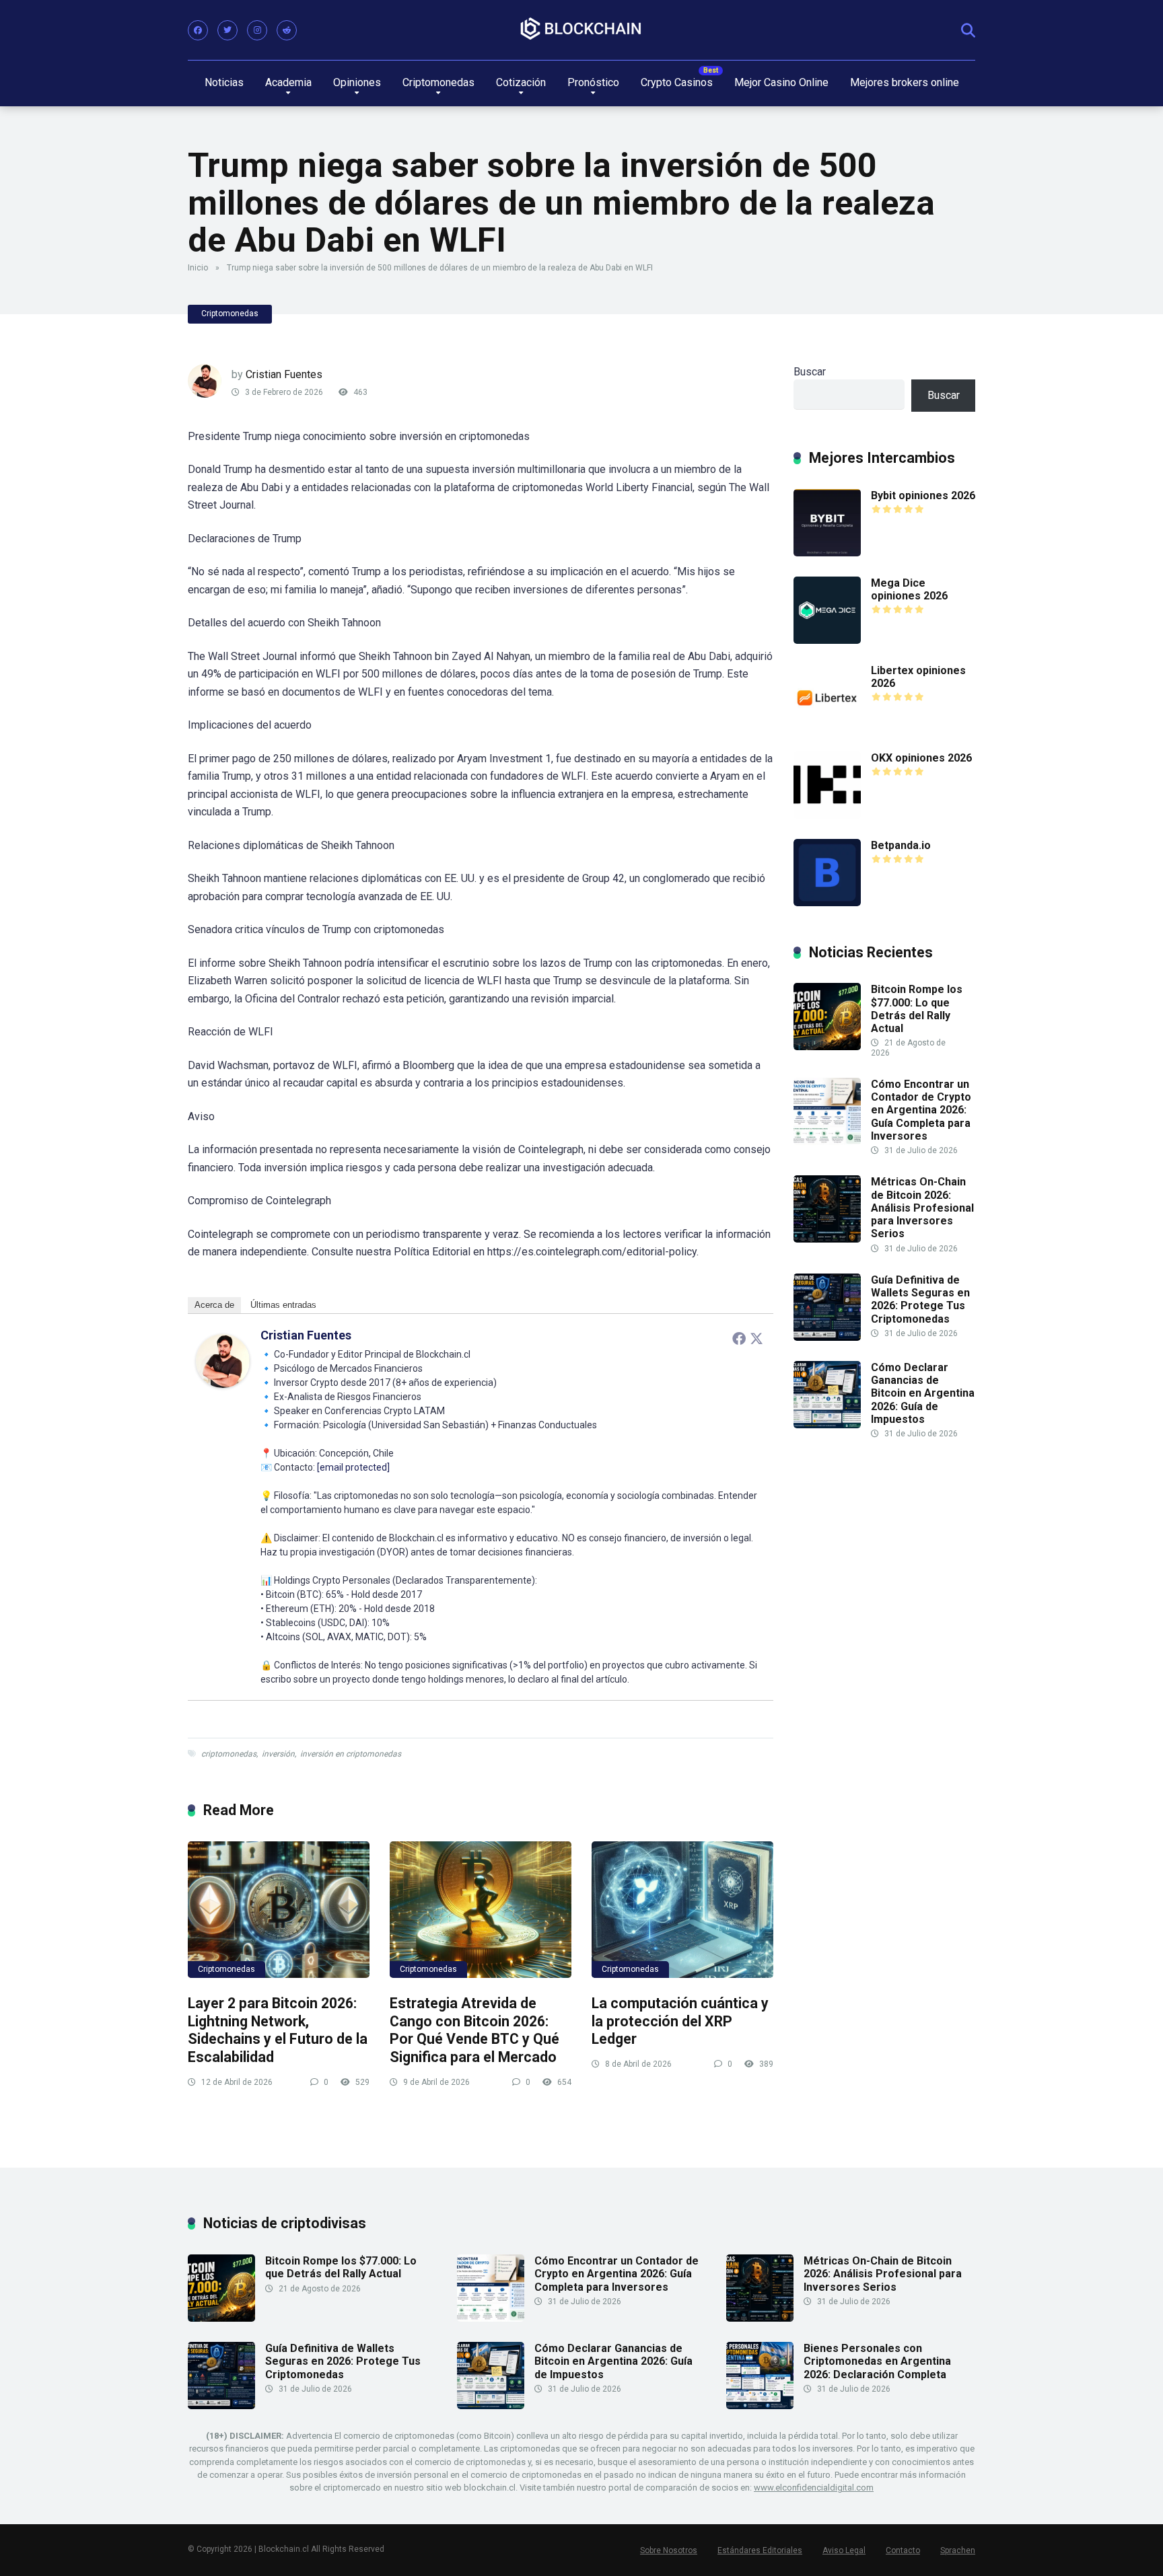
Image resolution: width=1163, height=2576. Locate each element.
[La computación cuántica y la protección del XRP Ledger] (682, 1910)
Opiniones (357, 82)
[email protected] (353, 1467)
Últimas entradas (283, 1305)
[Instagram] (257, 30)
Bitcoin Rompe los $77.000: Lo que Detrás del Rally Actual (917, 1009)
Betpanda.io (901, 845)
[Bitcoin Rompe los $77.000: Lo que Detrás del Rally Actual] (827, 1046)
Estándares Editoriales (760, 2550)
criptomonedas (229, 1754)
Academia (288, 82)
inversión (278, 1754)
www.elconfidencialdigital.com (814, 2488)
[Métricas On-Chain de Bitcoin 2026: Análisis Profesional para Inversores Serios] (827, 1239)
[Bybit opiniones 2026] (827, 553)
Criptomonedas (438, 82)
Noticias (224, 82)
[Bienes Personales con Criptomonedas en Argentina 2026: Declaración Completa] (760, 2405)
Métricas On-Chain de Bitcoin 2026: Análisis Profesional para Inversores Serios (922, 1208)
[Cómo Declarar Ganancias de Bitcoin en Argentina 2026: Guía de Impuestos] (827, 1425)
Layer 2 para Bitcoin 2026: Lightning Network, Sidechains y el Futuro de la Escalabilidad (278, 2030)
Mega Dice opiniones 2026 (909, 589)
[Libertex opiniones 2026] (827, 728)
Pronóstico (593, 82)
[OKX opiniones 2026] (827, 815)
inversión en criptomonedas (351, 1754)
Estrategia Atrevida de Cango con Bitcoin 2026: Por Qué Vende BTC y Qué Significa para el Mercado (474, 2030)
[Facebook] (198, 30)
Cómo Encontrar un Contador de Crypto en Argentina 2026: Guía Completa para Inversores (921, 1110)
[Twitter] (227, 30)
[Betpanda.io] (827, 903)
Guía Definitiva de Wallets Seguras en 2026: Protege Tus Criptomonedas (920, 1299)
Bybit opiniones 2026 (923, 495)
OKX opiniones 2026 (921, 758)
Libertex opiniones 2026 (918, 677)
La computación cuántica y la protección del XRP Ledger (680, 2021)
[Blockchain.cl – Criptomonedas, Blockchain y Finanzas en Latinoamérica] (581, 29)
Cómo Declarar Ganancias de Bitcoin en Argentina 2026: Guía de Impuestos (923, 1393)
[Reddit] (287, 30)
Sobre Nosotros (669, 2550)
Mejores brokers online (905, 82)
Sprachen (958, 2550)
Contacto (903, 2550)
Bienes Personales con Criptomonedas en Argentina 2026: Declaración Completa (877, 2361)
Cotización (521, 82)
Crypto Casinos (677, 82)
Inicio (198, 268)
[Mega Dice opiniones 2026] (827, 640)
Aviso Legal (844, 2550)
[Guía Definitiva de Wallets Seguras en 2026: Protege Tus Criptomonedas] (827, 1337)
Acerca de (214, 1305)
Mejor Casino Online (781, 82)
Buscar (810, 372)
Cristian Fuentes (284, 374)
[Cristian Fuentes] (223, 1384)
